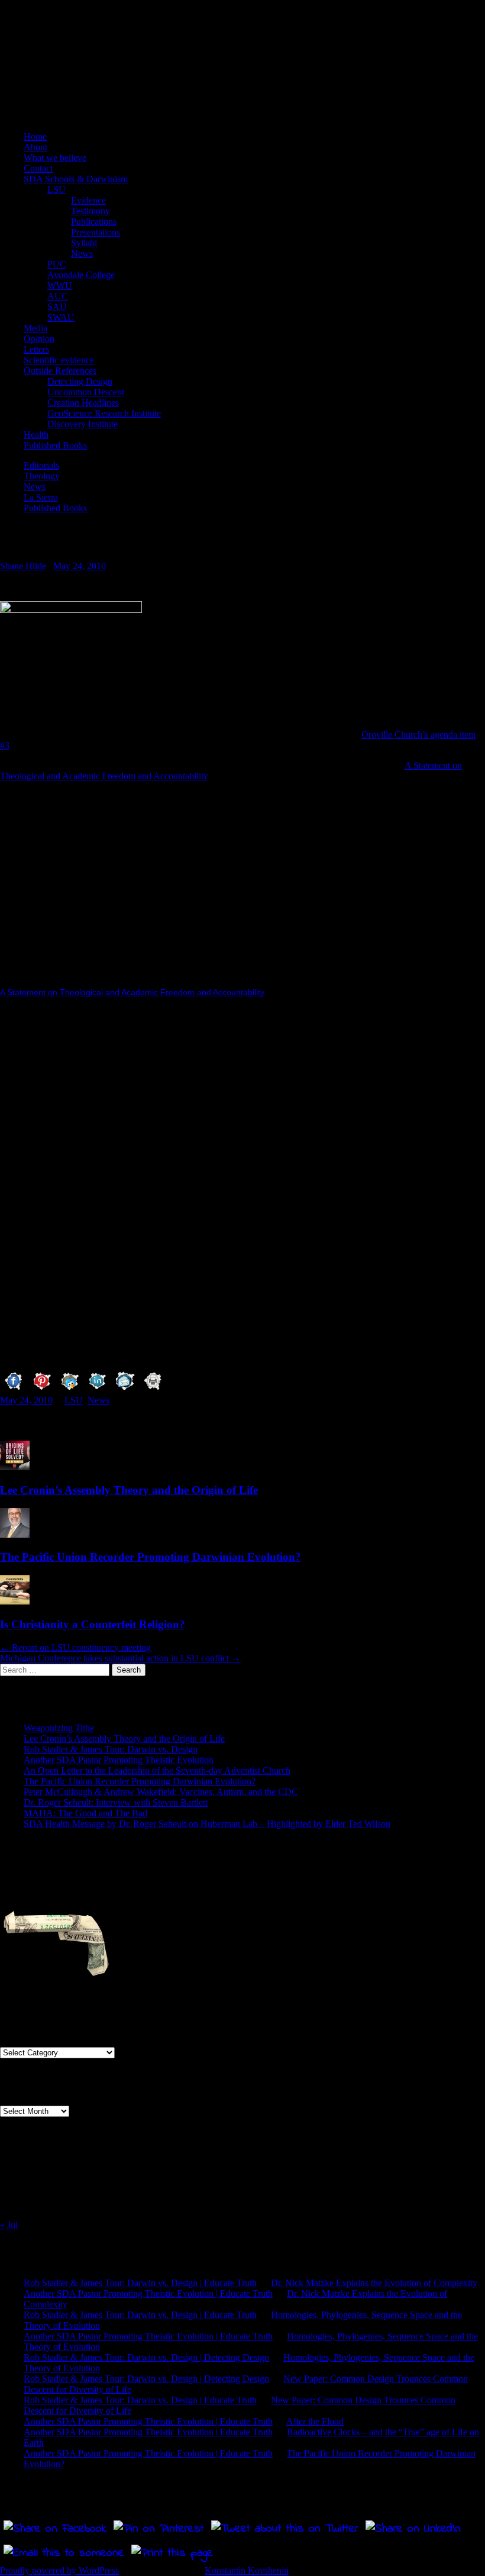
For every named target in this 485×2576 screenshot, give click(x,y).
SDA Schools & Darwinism (76, 179)
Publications (94, 222)
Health (36, 435)
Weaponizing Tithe (59, 1728)
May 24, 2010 (80, 566)
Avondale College (81, 275)
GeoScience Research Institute (104, 413)
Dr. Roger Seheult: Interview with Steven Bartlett (116, 1802)
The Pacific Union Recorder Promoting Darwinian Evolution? (151, 1557)
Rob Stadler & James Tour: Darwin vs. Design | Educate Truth (140, 2283)
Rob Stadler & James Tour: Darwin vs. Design (111, 1749)
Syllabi (84, 243)
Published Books (55, 445)
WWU (60, 285)
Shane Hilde (23, 566)
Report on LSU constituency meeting (75, 1647)
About (35, 147)
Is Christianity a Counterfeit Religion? (93, 1624)
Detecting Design (80, 381)
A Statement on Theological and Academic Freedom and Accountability (132, 992)
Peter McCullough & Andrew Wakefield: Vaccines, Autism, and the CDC (161, 1792)
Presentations (96, 232)
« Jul (9, 2225)
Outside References (60, 371)
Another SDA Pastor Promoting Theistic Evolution (119, 1760)
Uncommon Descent (86, 392)
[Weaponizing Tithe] (59, 1937)
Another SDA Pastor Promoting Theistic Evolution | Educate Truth (148, 2293)
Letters (36, 349)
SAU (57, 307)
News (82, 254)
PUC (57, 264)
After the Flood (315, 2421)
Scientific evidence (59, 360)
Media (35, 328)
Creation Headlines (83, 403)
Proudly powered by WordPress (59, 2570)
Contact (38, 168)
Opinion (39, 339)
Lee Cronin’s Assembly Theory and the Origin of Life (129, 1490)
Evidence (88, 200)
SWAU (61, 317)
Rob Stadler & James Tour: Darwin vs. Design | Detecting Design (146, 2357)
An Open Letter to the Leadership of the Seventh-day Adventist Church (157, 1770)
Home (35, 136)
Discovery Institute (83, 424)
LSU (56, 190)
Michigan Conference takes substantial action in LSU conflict (120, 1658)
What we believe (55, 158)
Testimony (90, 211)
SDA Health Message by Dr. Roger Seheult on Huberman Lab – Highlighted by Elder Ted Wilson (207, 1824)
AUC (58, 296)
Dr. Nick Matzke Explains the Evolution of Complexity (374, 2283)
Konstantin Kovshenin (247, 2570)
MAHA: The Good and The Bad (85, 1813)
